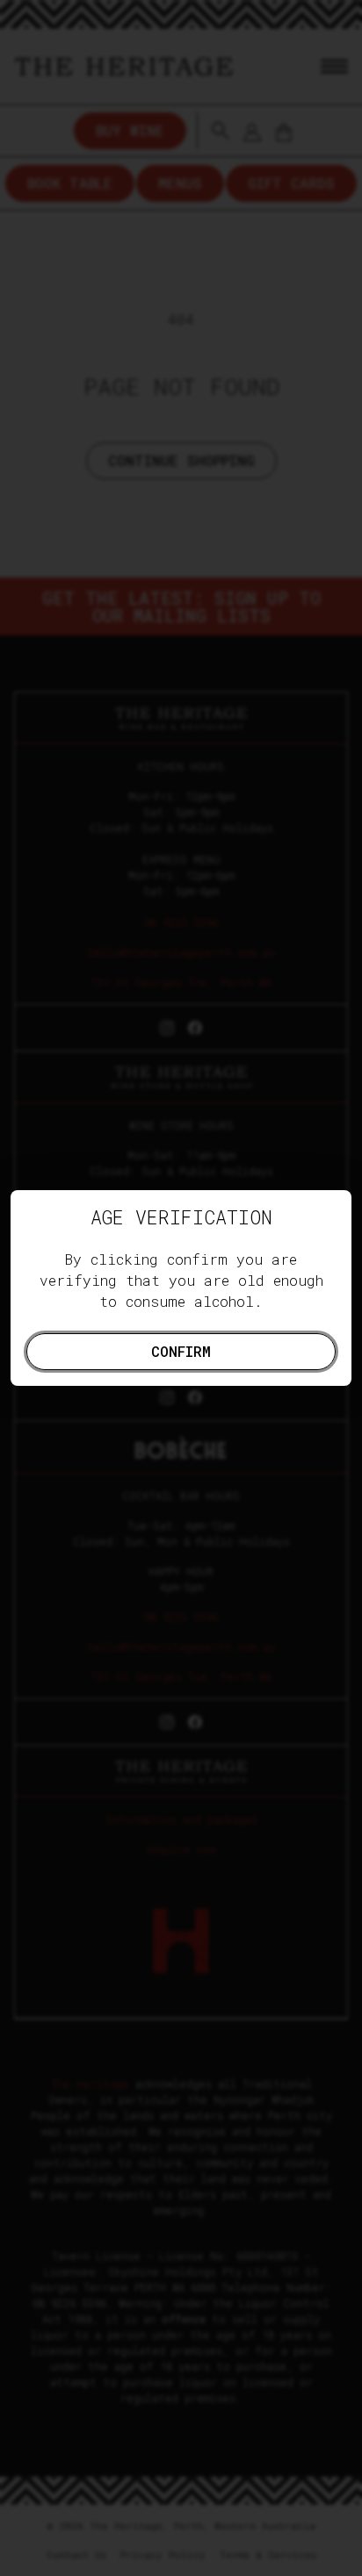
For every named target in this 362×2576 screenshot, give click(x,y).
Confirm (181, 1351)
